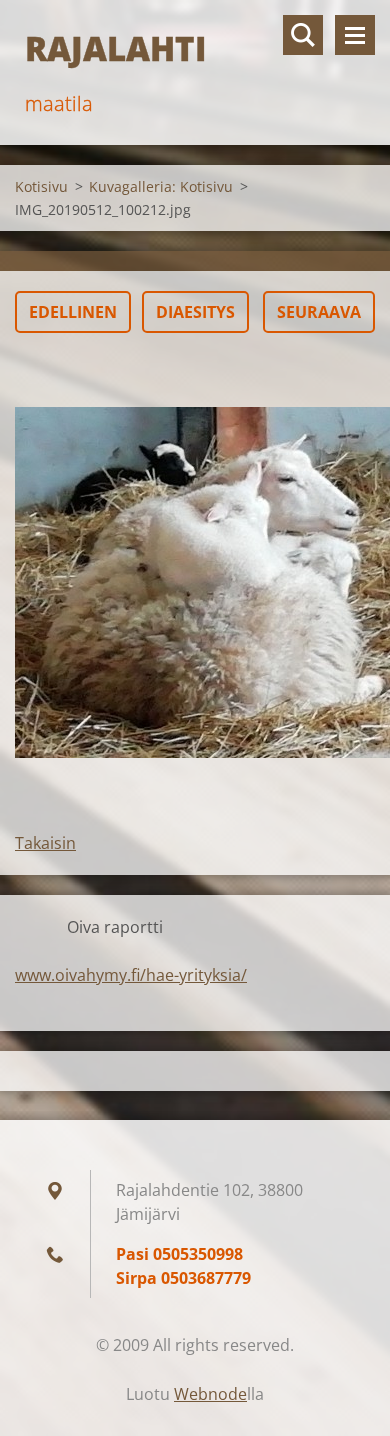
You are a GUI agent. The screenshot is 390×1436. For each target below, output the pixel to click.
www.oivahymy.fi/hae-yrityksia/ (131, 975)
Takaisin (45, 843)
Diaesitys (195, 312)
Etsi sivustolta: (303, 35)
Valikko (355, 35)
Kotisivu (41, 186)
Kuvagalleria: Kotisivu (161, 186)
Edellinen (73, 312)
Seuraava (319, 312)
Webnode (210, 1394)
